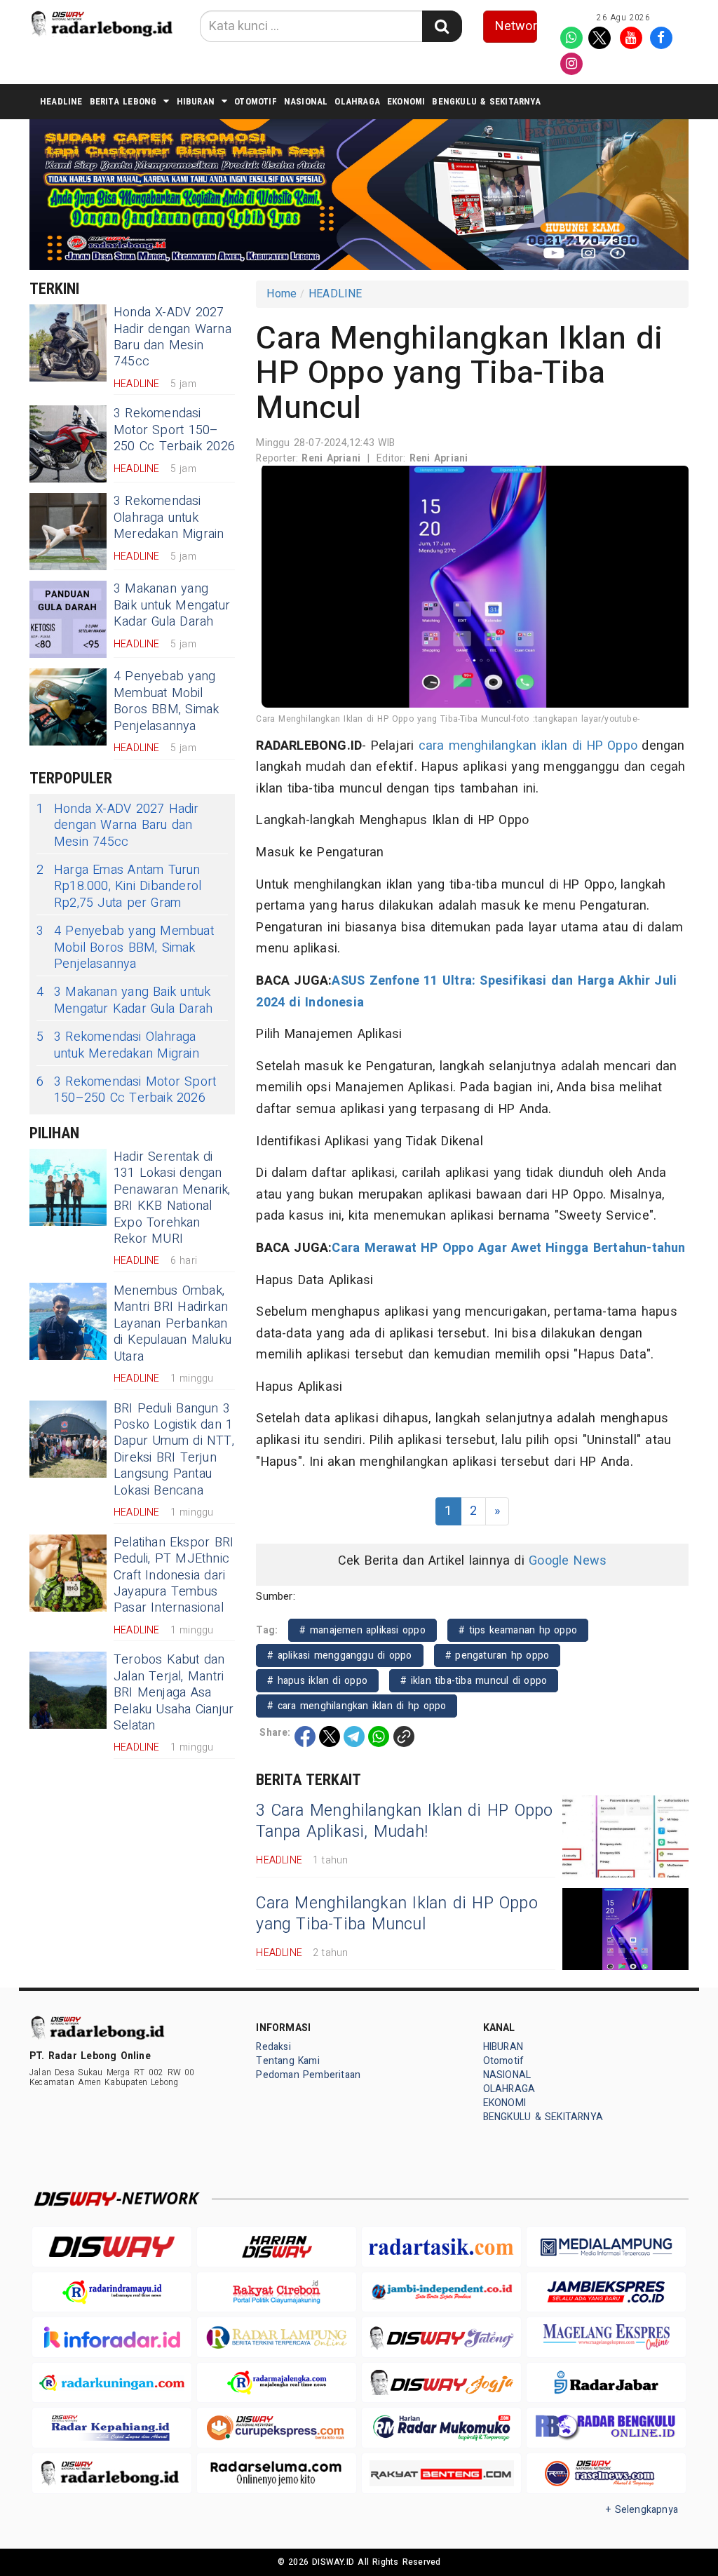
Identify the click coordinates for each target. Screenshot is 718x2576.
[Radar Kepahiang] (112, 2428)
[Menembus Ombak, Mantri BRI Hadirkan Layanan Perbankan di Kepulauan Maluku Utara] (68, 1321)
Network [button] (516, 26)
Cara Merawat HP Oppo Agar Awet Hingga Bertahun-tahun (508, 1248)
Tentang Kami (288, 2061)
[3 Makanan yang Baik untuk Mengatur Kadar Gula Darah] (68, 619)
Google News (568, 1561)
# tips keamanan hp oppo (518, 1630)
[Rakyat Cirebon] (277, 2292)
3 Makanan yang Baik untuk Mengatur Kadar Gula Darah (172, 605)
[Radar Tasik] (441, 2247)
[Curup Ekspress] (277, 2428)
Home (282, 294)
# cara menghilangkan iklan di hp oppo (357, 1706)
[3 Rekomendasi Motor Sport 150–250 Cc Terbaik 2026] (68, 444)
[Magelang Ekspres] (606, 2337)
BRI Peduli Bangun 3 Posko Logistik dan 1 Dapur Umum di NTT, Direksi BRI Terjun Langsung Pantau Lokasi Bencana (174, 1450)
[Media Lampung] (606, 2247)
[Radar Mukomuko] (441, 2428)
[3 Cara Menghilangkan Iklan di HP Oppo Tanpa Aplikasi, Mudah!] (625, 1836)
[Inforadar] (112, 2337)
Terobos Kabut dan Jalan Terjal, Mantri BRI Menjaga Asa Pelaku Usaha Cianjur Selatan (174, 1693)
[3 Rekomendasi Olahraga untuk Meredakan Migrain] (68, 532)
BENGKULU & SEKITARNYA (486, 101)
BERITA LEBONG (123, 101)
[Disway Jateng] (441, 2337)
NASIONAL (306, 101)
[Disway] (112, 2247)
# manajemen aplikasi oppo (362, 1630)
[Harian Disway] (277, 2247)
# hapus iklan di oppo (317, 1681)
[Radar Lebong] (112, 2473)
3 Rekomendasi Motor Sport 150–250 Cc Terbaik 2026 (174, 430)
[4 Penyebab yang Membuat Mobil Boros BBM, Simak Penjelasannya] (68, 707)
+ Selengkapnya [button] (642, 2510)
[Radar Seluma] (277, 2473)
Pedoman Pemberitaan (308, 2075)
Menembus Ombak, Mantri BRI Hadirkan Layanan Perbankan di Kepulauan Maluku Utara (172, 1324)
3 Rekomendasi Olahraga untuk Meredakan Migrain (169, 518)
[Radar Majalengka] (277, 2383)
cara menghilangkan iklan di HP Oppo (528, 746)
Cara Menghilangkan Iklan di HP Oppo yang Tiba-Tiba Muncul (397, 1914)
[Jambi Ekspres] (606, 2292)
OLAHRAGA (357, 101)
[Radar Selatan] (606, 2473)
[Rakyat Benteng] (441, 2473)
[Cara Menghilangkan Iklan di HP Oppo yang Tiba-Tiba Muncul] (625, 1929)
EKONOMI (406, 101)
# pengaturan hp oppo (497, 1655)
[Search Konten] (442, 26)
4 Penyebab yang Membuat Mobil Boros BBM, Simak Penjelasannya (166, 701)
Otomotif (256, 101)
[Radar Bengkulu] (606, 2428)
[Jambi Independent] (441, 2292)
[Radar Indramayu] (112, 2292)
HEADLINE (61, 101)
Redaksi (273, 2047)
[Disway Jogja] (441, 2382)
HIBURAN (196, 101)
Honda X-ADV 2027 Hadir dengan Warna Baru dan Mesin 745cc (172, 337)
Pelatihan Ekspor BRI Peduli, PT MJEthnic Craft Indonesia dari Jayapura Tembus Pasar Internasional (174, 1576)
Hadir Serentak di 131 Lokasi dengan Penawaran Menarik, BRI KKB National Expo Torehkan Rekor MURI (172, 1198)
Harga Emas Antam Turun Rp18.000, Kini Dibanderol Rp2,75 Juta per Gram (119, 886)
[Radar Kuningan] (112, 2383)
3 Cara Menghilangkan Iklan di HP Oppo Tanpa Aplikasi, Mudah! (404, 1821)
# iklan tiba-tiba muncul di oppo (474, 1681)
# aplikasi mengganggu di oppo (339, 1655)
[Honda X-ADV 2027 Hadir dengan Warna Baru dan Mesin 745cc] (68, 343)
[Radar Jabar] (606, 2383)
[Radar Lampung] (277, 2337)
